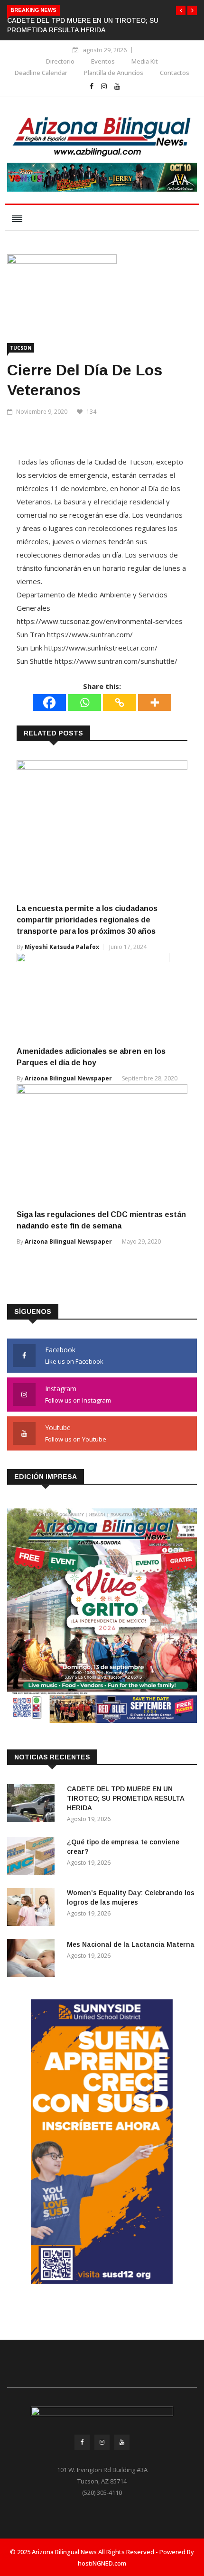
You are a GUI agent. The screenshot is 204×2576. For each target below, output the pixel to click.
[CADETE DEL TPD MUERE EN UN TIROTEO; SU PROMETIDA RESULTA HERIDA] (33, 1805)
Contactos (175, 73)
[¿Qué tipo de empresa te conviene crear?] (33, 1858)
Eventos (103, 61)
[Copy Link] (120, 702)
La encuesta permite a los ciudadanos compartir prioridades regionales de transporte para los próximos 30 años (87, 920)
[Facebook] (49, 702)
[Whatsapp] (84, 702)
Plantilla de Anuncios (114, 73)
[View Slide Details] (102, 177)
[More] (155, 702)
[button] (181, 10)
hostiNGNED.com (102, 2563)
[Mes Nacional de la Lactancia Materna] (33, 1959)
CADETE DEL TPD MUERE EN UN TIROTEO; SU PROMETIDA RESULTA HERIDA (125, 1798)
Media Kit (145, 61)
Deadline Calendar (41, 73)
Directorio (60, 61)
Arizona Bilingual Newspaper (68, 1078)
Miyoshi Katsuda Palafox (62, 947)
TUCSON (21, 348)
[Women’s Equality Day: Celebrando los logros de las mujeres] (33, 1909)
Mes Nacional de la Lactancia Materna (131, 1944)
